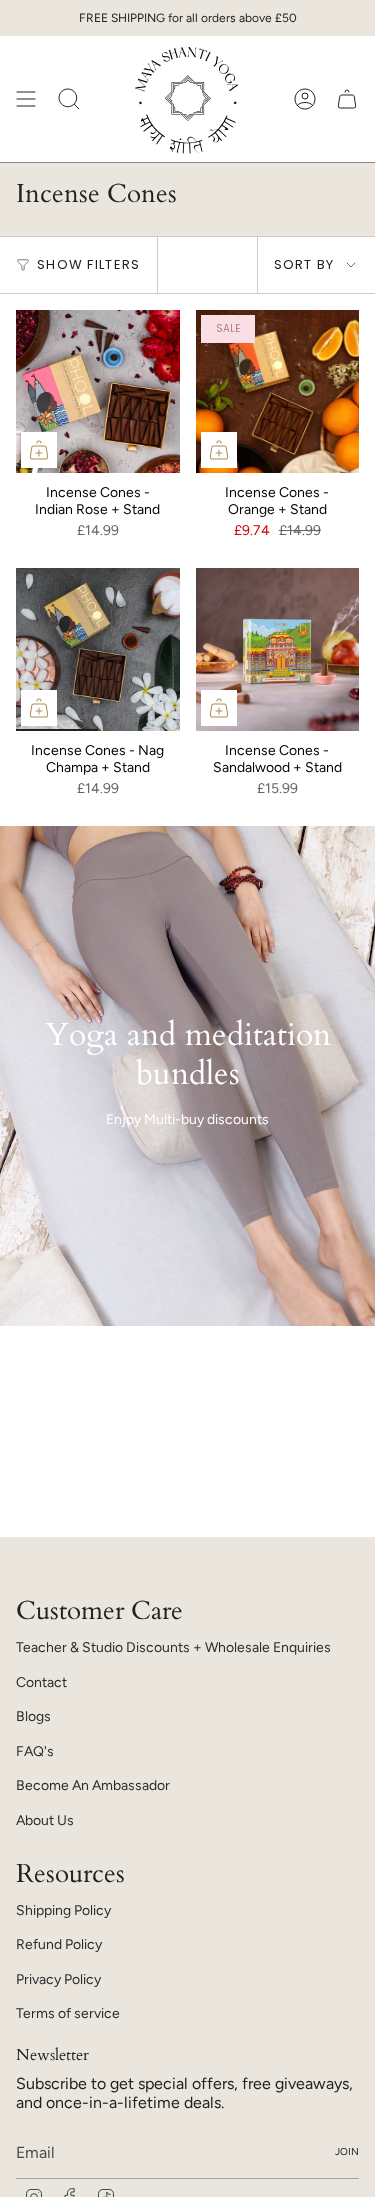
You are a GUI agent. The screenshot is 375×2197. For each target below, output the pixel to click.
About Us (45, 1820)
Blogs (33, 1716)
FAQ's (35, 1751)
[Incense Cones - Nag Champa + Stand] (98, 650)
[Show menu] (26, 99)
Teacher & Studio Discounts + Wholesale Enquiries (173, 1647)
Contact (41, 1682)
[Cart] (347, 99)
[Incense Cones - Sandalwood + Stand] (278, 650)
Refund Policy (59, 1944)
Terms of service (68, 2013)
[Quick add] (39, 450)
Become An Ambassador (93, 1785)
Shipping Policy (63, 1910)
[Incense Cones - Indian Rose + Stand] (98, 392)
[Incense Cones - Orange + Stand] (278, 392)
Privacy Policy (58, 1979)
